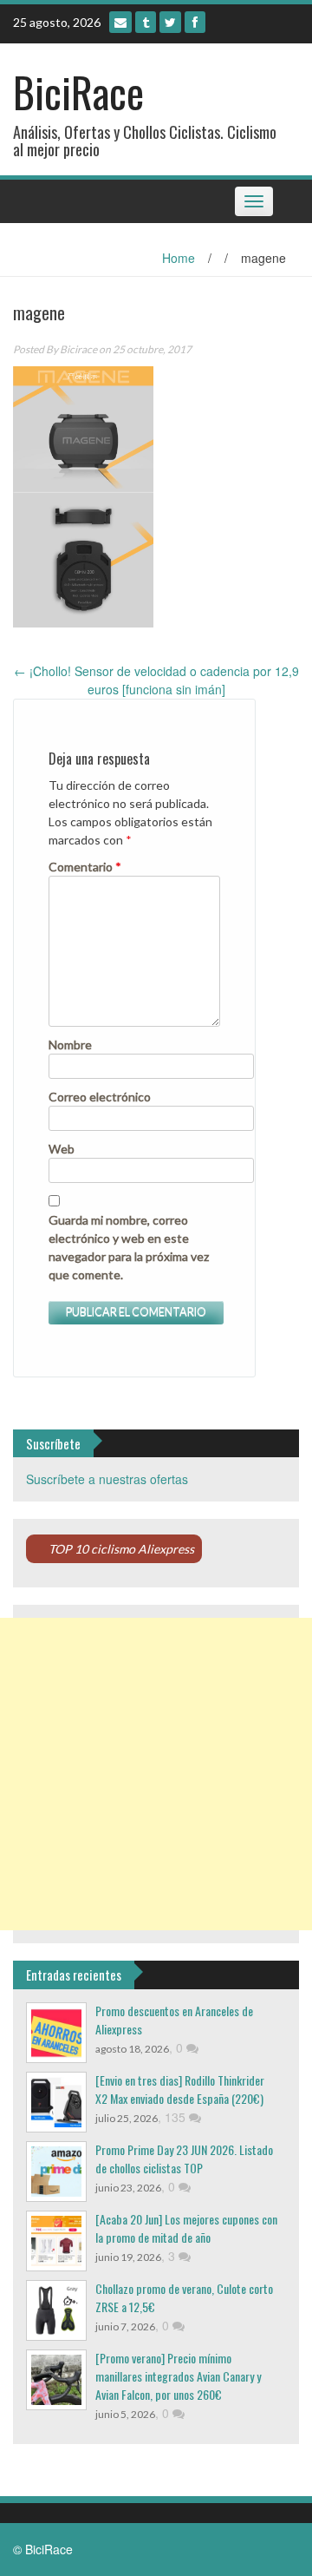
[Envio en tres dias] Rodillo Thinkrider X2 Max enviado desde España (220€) (180, 2089)
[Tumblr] (146, 22)
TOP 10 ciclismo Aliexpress (121, 1549)
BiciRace (78, 92)
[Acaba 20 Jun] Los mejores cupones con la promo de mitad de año (186, 2228)
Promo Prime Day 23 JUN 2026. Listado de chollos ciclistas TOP (184, 2159)
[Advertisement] (156, 1774)
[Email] (120, 22)
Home (179, 258)
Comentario (85, 867)
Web (62, 1149)
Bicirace (78, 349)
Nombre (70, 1045)
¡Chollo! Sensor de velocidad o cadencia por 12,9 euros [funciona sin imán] (156, 680)
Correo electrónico (100, 1097)
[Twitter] (170, 22)
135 (177, 2117)
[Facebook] (195, 22)
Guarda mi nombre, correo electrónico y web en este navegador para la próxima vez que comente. (129, 1247)
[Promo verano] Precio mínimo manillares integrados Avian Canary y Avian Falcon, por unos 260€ (178, 2376)
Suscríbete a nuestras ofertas (107, 1479)
